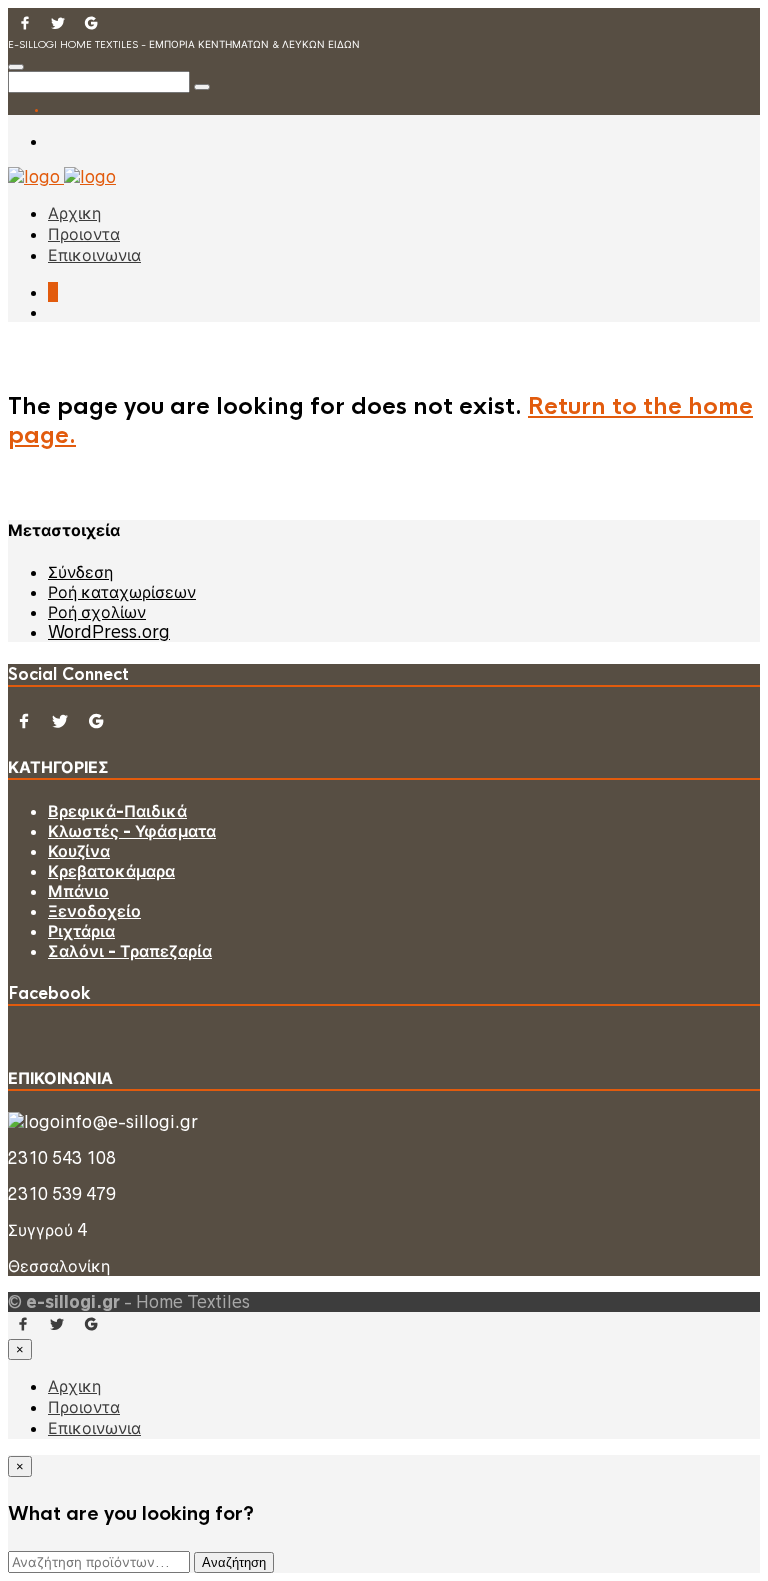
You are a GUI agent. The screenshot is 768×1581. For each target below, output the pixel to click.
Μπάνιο (78, 891)
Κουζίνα (79, 851)
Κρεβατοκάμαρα (111, 871)
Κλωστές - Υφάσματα (132, 831)
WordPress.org (109, 632)
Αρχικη (74, 213)
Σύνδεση (80, 572)
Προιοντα (84, 234)
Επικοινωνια (94, 255)
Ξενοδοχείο (94, 911)
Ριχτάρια (81, 931)
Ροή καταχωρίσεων (122, 592)
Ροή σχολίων (97, 612)
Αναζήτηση (234, 1562)
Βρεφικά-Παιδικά (117, 811)
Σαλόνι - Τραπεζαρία (130, 951)
